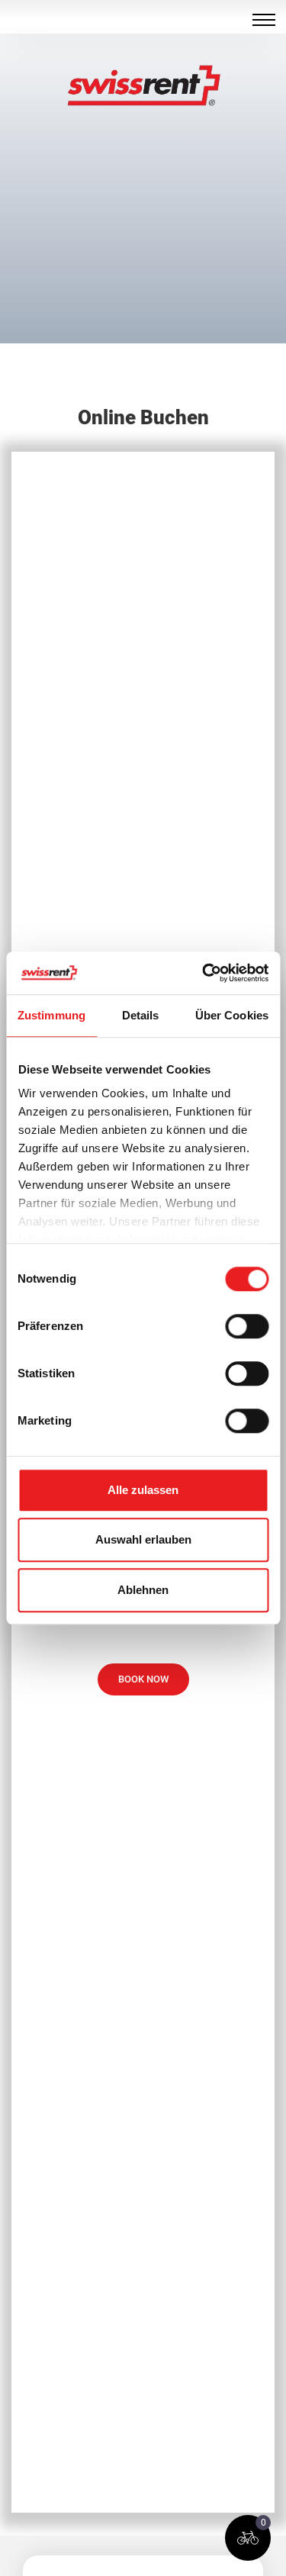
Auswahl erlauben (143, 1539)
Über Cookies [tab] (232, 1015)
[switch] (247, 1326)
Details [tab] (141, 1015)
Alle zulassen (143, 1490)
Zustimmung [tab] (51, 1015)
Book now (143, 1679)
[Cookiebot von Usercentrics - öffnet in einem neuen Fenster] (204, 973)
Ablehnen (143, 1590)
